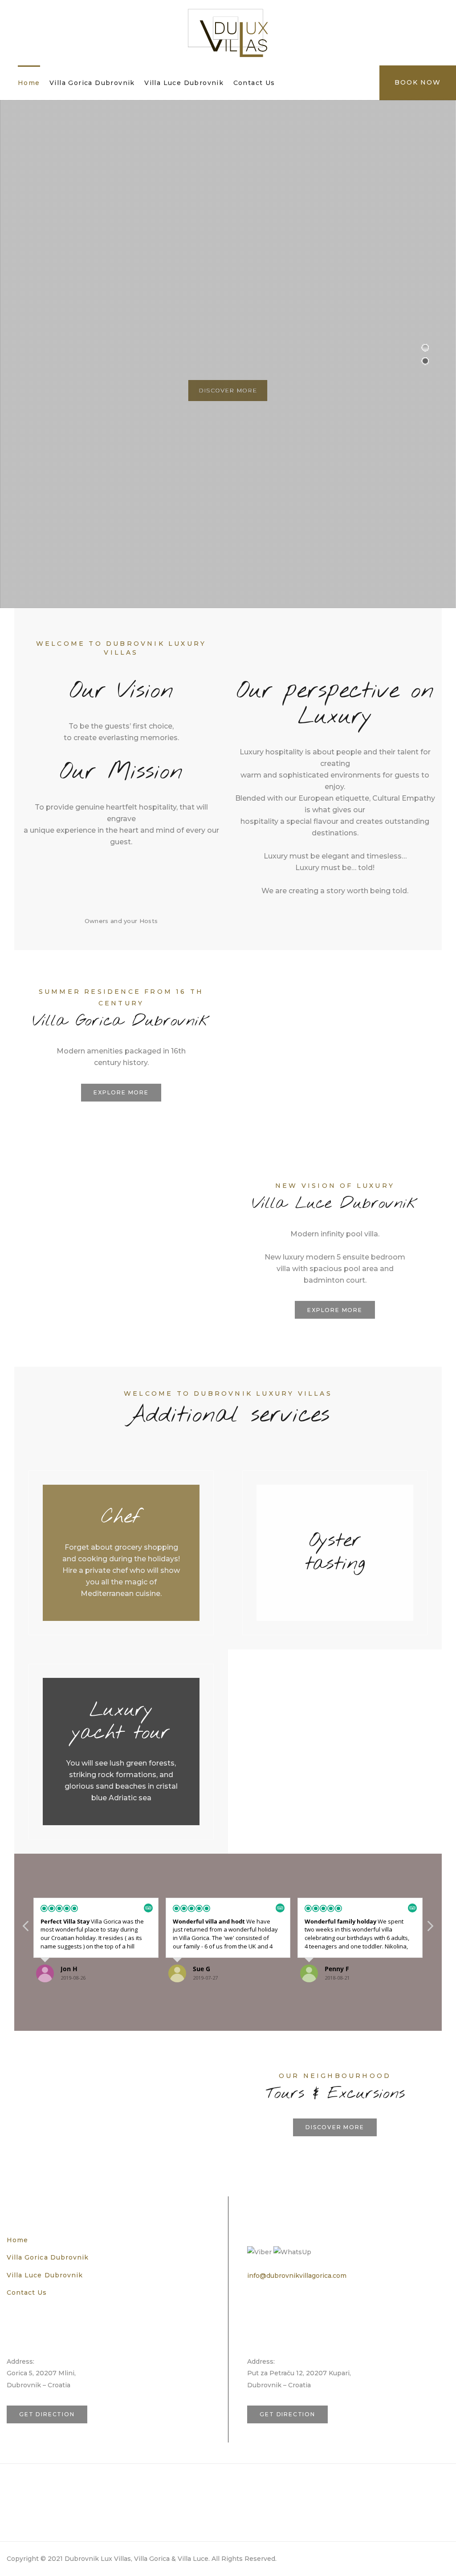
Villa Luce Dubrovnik (184, 83)
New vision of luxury (335, 1186)
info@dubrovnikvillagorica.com (297, 2276)
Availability (27, 2511)
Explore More (121, 1092)
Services (22, 2494)
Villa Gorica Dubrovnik (92, 83)
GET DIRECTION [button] (47, 2414)
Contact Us (254, 83)
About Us (23, 2476)
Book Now (417, 82)
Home (29, 83)
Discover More (228, 392)
